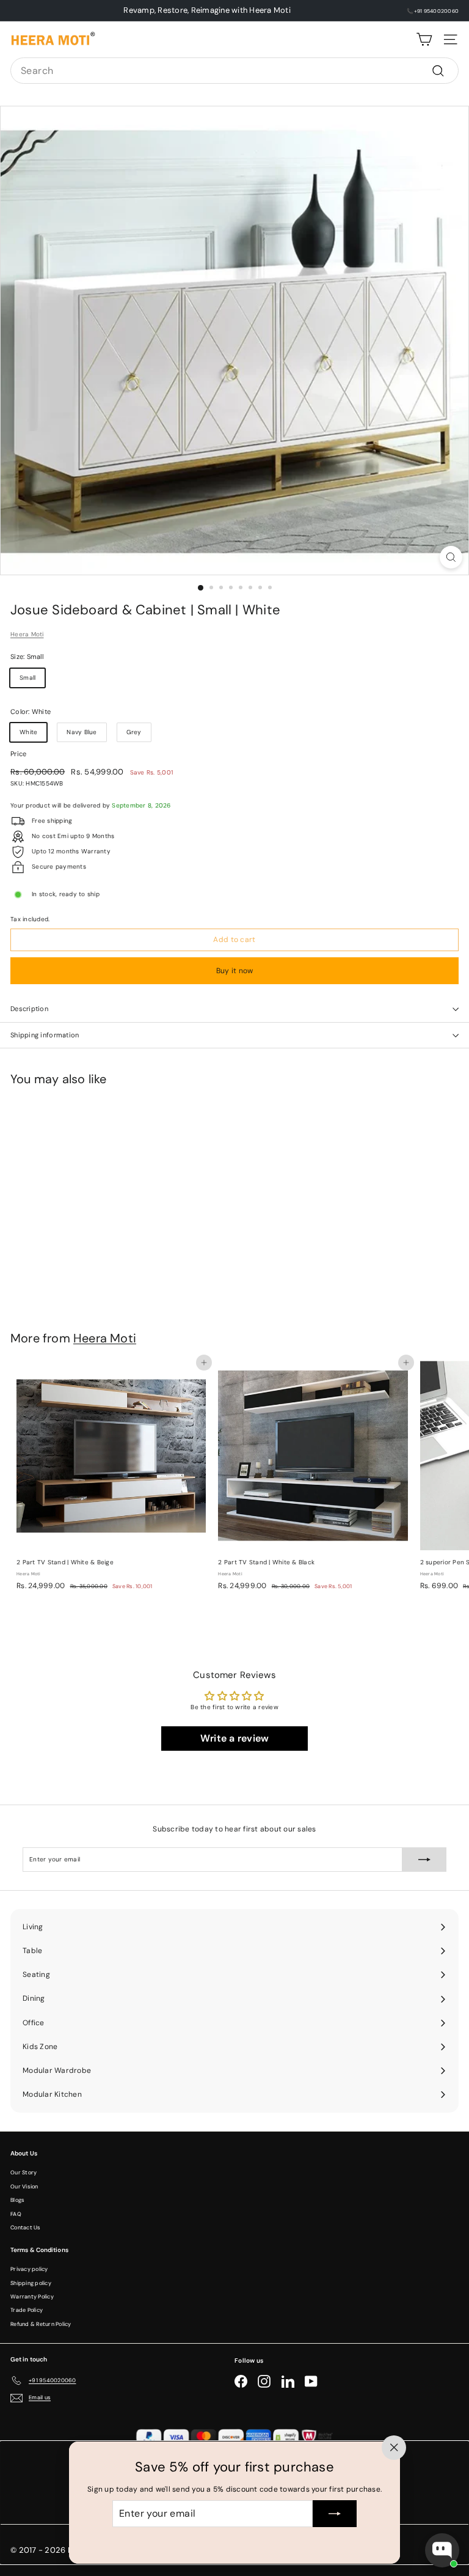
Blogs (17, 2200)
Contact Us (26, 2228)
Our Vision (24, 2187)
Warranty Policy (32, 2297)
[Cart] (424, 39)
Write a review (235, 1738)
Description (29, 1009)
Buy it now (235, 971)
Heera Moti (27, 634)
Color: (31, 712)
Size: (27, 657)
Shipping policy (31, 2283)
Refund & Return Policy (41, 2324)
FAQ (16, 2214)
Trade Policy (27, 2310)
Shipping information (45, 1035)
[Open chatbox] (442, 2550)
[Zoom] (451, 557)
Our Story (24, 2173)
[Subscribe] (335, 2514)
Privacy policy (29, 2269)
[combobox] (234, 71)
